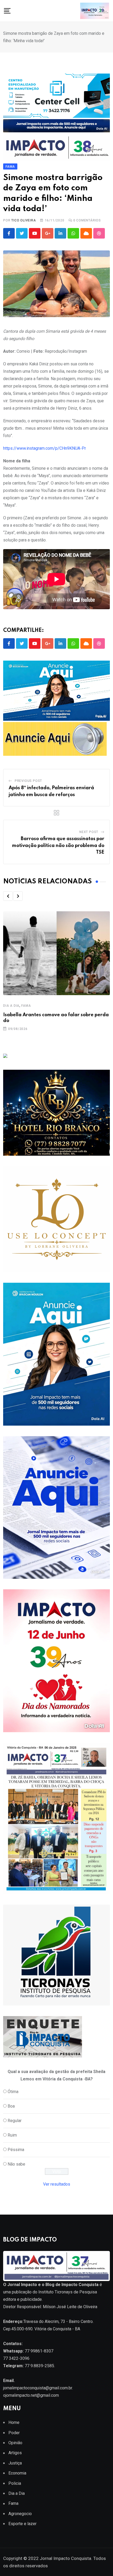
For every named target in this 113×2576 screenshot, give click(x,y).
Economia (17, 2473)
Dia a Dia (11, 1006)
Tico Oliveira (24, 220)
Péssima (16, 2150)
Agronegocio (20, 2514)
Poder (14, 2433)
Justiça (15, 2463)
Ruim (12, 2135)
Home (14, 2422)
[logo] (56, 2266)
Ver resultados (57, 2184)
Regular (15, 2121)
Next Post (89, 832)
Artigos (15, 2453)
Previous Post (28, 781)
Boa (11, 2106)
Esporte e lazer (22, 2524)
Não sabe (16, 2164)
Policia (15, 2483)
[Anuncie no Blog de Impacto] (56, 1955)
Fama (26, 1006)
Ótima (13, 2092)
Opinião (15, 2443)
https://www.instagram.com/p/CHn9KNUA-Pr (45, 448)
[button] (8, 896)
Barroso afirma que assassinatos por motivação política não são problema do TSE (58, 846)
